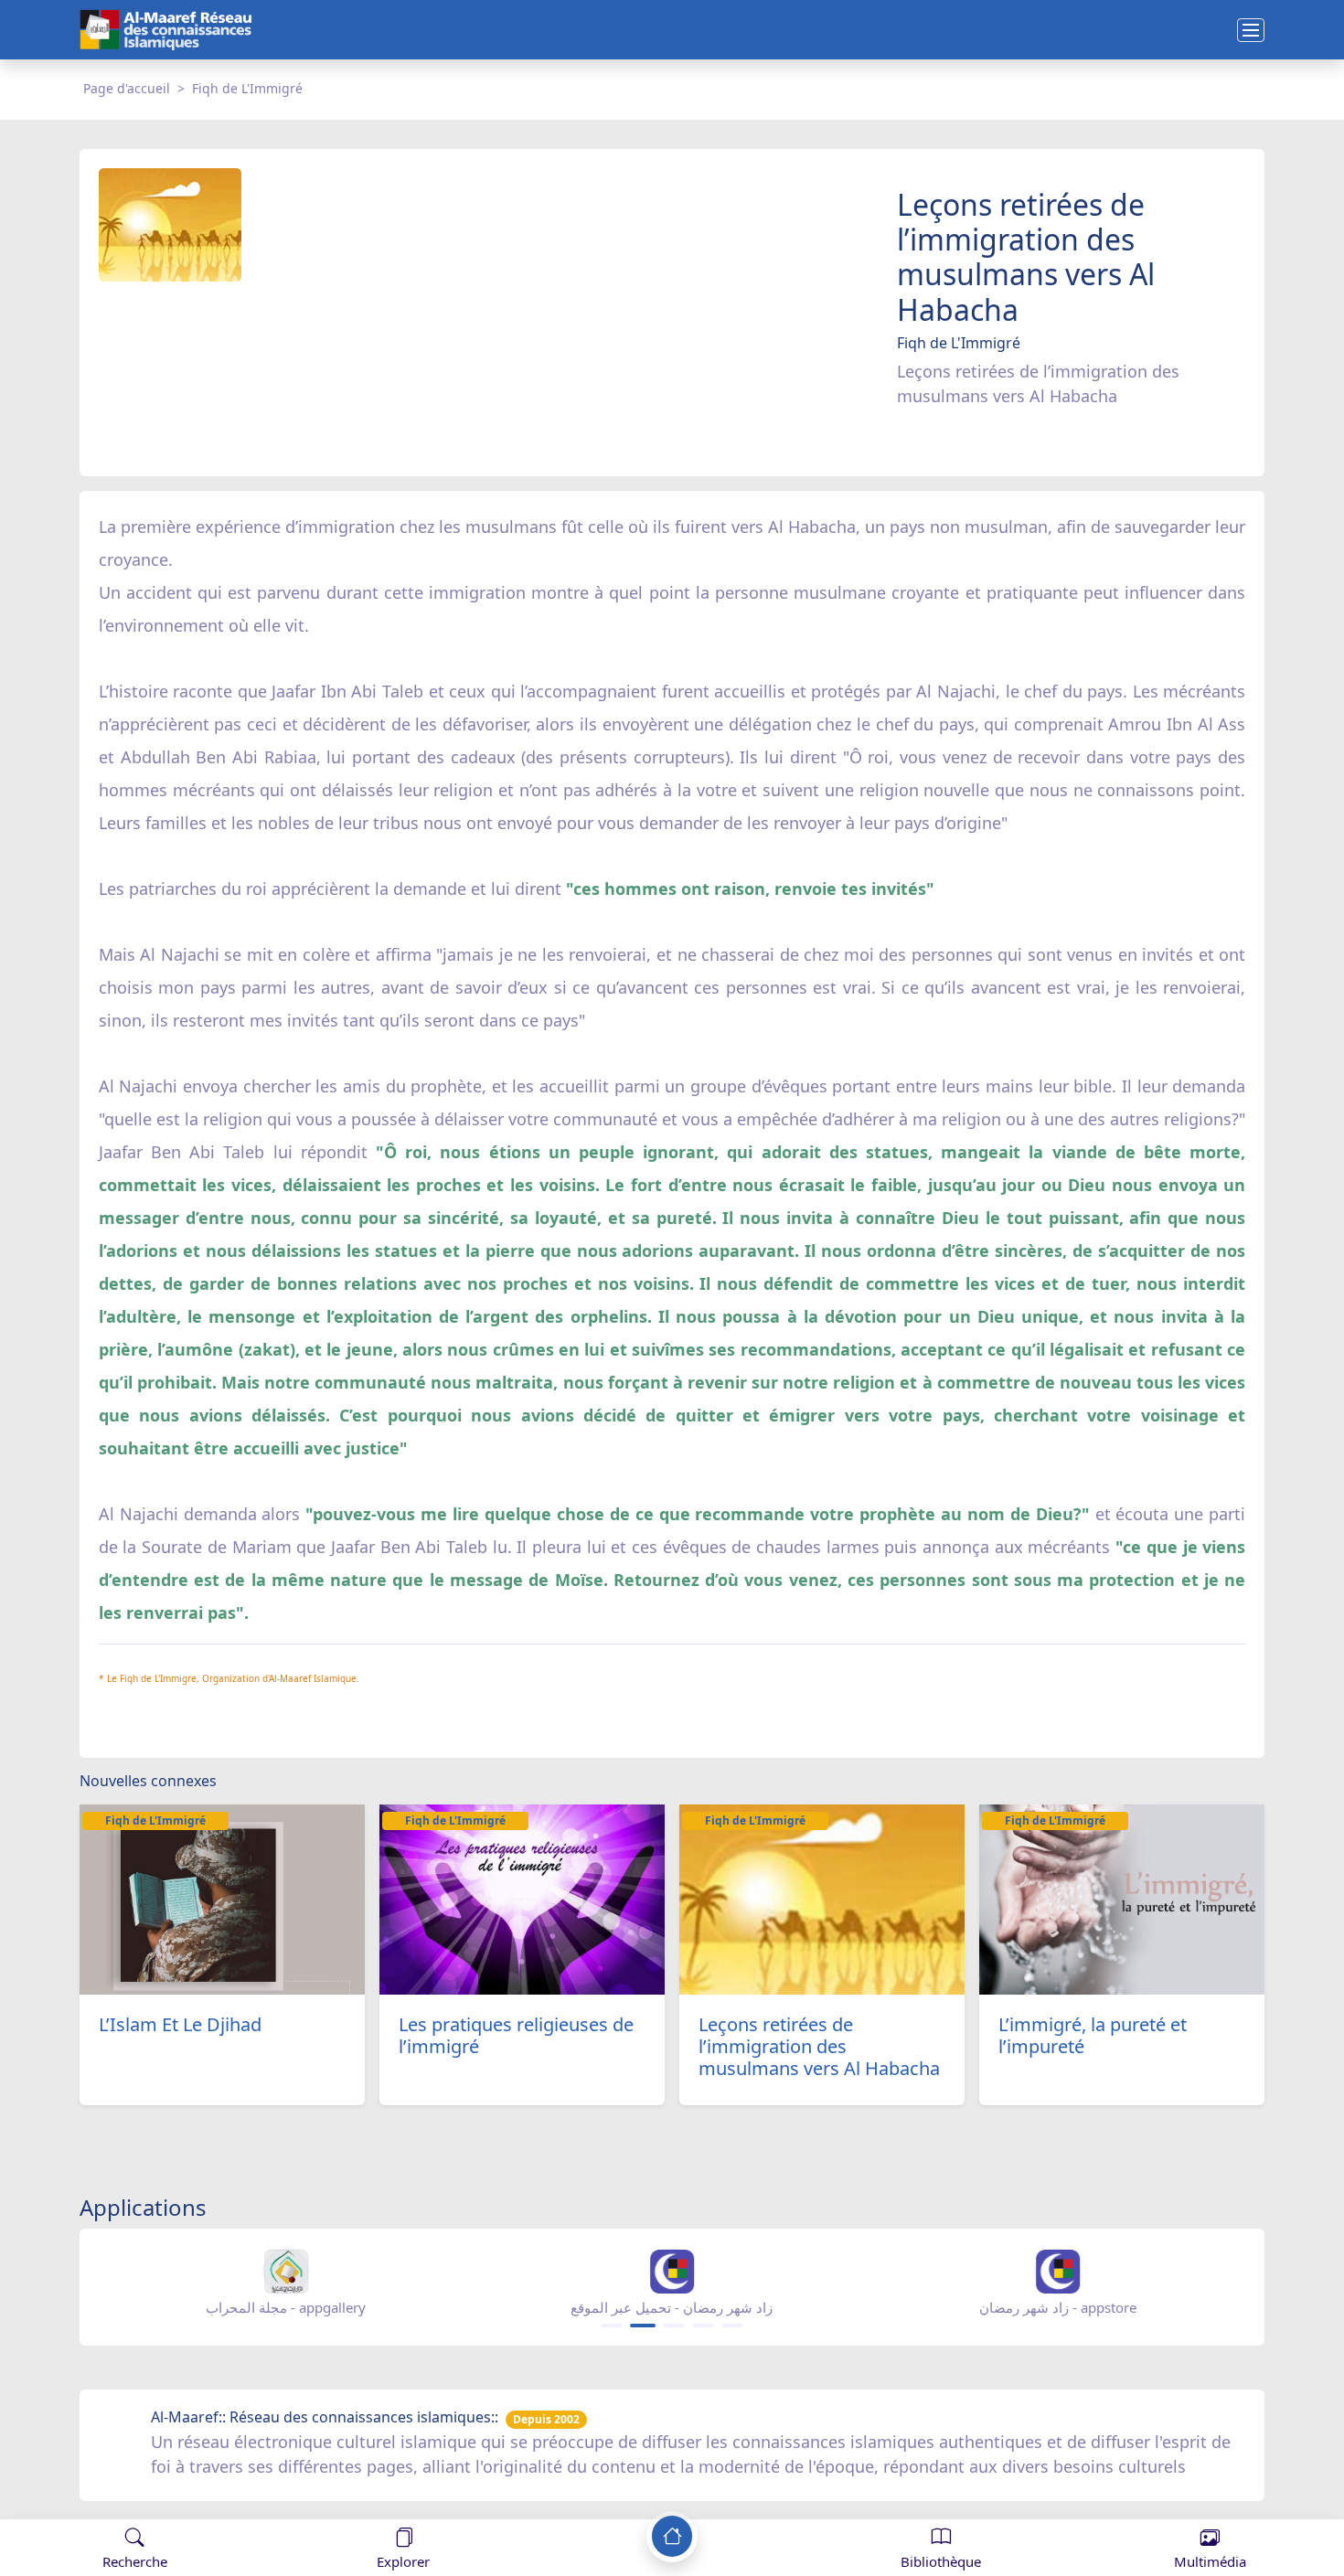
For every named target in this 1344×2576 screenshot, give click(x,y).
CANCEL (104, 2501)
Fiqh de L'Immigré (247, 88)
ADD (161, 2501)
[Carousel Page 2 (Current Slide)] (643, 2326)
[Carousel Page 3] (674, 2326)
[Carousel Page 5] (732, 2326)
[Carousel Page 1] (612, 2326)
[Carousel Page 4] (703, 2326)
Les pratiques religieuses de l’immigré (516, 2035)
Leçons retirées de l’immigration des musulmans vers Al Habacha (819, 2046)
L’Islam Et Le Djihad (180, 2024)
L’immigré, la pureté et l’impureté (1093, 2035)
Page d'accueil (127, 88)
